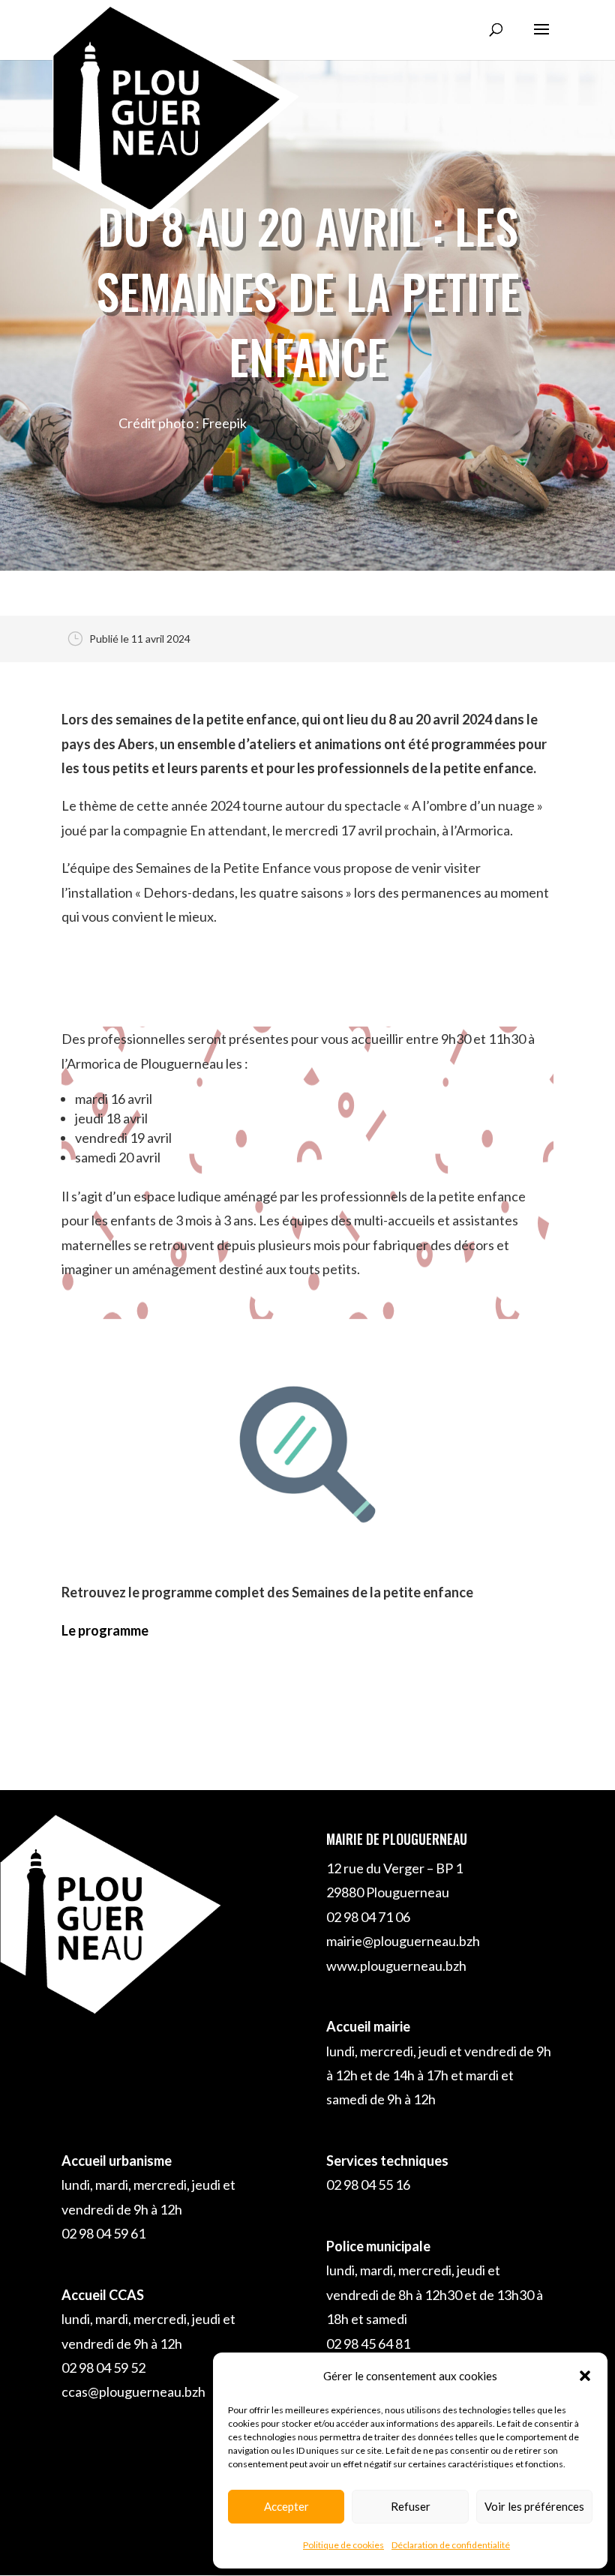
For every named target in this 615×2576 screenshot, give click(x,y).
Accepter (286, 2506)
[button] (585, 2376)
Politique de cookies (343, 2545)
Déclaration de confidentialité (451, 2545)
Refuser (411, 2506)
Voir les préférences (534, 2506)
